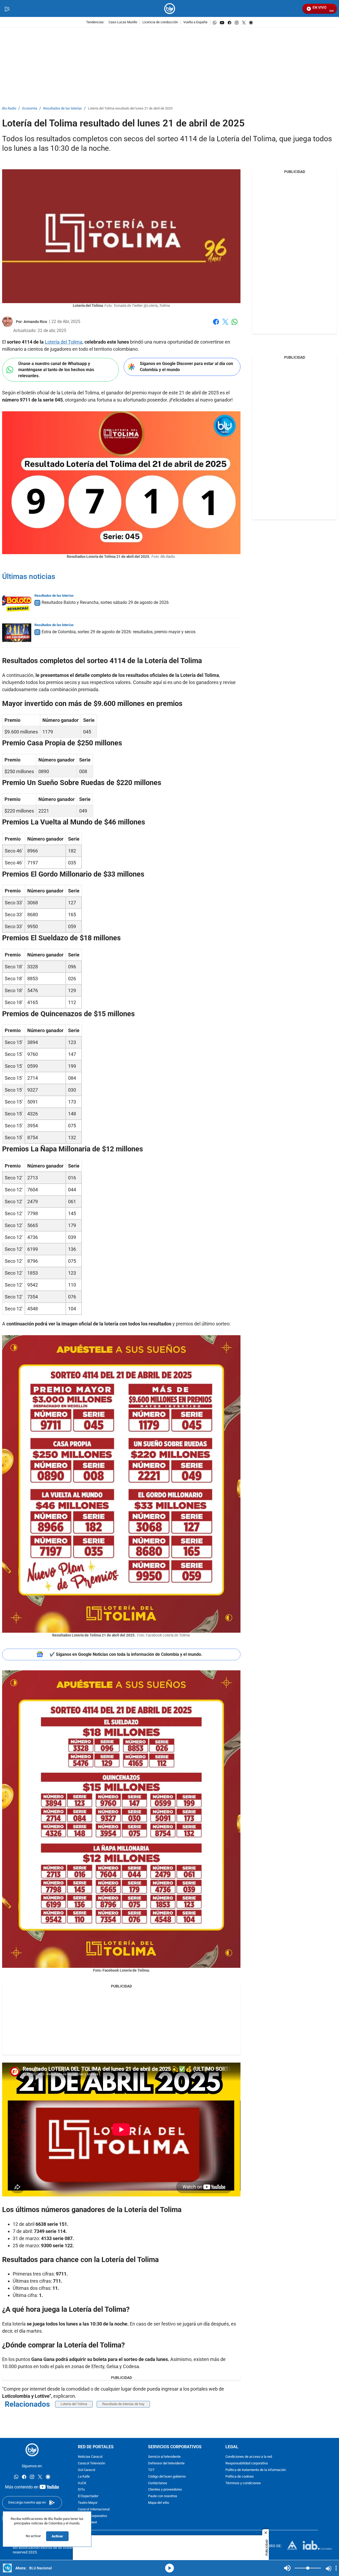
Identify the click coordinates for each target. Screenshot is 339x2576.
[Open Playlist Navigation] (336, 2568)
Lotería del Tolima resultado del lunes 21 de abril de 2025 (130, 109)
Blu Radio (9, 109)
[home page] (170, 9)
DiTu (81, 2490)
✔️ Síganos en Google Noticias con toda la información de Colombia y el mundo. (126, 1654)
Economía (30, 109)
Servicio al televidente (164, 2457)
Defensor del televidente (166, 2463)
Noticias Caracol (90, 2457)
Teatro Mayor (88, 2503)
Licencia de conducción (160, 22)
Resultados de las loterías (63, 109)
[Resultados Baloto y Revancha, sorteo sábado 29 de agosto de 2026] (17, 603)
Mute (287, 2568)
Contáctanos (158, 2483)
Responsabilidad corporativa (247, 2463)
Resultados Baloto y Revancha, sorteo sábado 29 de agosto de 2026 (105, 602)
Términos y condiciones (243, 2483)
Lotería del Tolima (64, 342)
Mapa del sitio (159, 2503)
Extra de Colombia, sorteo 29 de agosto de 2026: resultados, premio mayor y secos (119, 632)
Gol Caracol (86, 2470)
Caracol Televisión (92, 2463)
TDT (151, 2470)
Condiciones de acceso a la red (249, 2457)
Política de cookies (240, 2477)
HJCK (82, 2483)
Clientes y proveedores (165, 2490)
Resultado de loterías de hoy (123, 2404)
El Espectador (88, 2496)
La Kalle (84, 2477)
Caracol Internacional (94, 2509)
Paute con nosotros (163, 2496)
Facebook (216, 325)
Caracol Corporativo (92, 2516)
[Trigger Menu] (7, 9)
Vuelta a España (195, 22)
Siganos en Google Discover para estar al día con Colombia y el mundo (186, 367)
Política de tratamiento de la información (256, 2470)
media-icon (169, 2568)
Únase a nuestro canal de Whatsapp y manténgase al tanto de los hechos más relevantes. (56, 370)
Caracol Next (87, 2523)
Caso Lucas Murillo (123, 22)
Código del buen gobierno (167, 2477)
